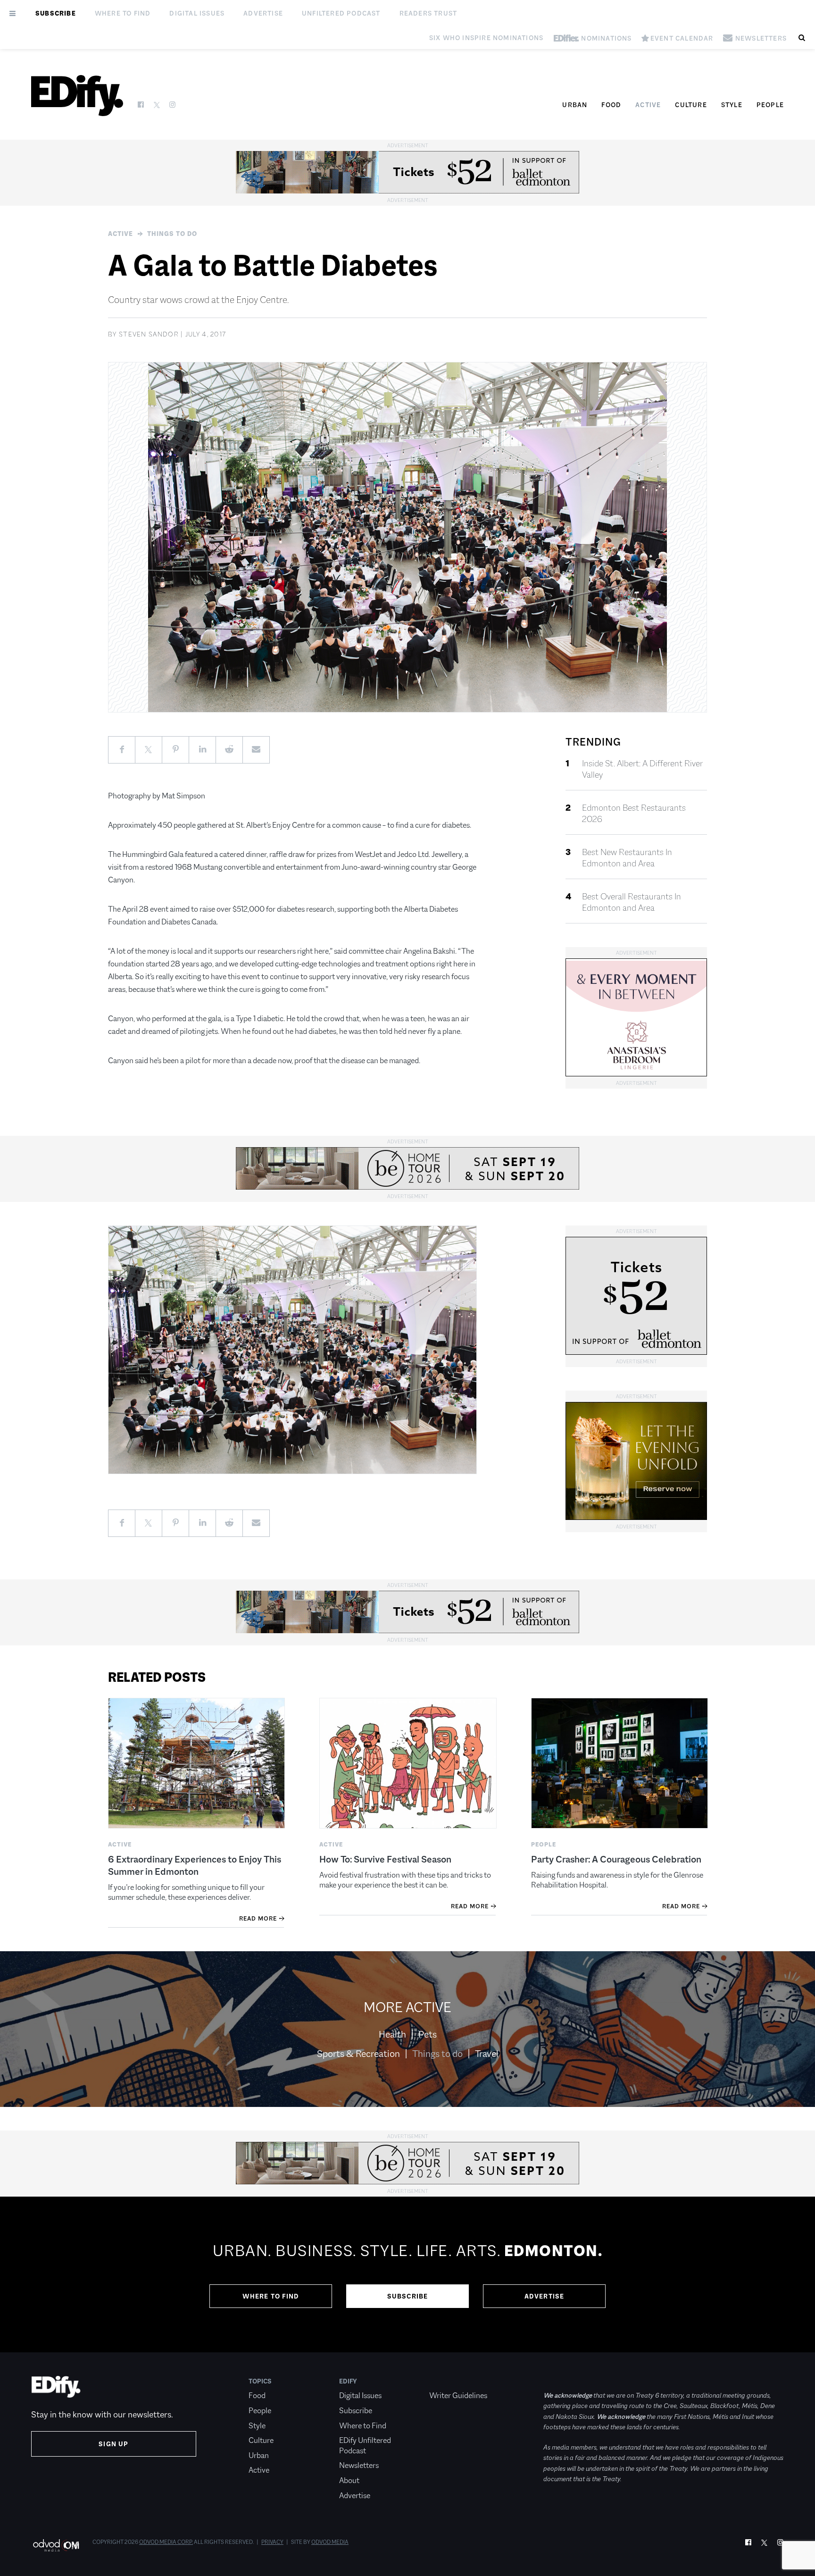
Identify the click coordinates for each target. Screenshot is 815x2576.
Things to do (172, 234)
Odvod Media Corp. (166, 2542)
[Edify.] (77, 96)
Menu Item (447, 2381)
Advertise (263, 13)
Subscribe (56, 13)
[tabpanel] (407, 2274)
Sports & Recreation (358, 2054)
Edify (348, 2381)
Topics (260, 2381)
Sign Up (113, 2444)
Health (392, 2034)
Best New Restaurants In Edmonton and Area (627, 858)
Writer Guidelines (458, 2396)
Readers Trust (428, 13)
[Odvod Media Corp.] (56, 2545)
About (349, 2480)
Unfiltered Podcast (341, 13)
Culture (691, 105)
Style (732, 105)
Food (611, 105)
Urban (575, 105)
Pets (428, 2034)
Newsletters (359, 2465)
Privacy (272, 2542)
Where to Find (123, 13)
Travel (487, 2054)
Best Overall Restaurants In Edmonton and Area (632, 902)
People (770, 105)
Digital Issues (197, 13)
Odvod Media (330, 2542)
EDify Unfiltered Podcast (365, 2446)
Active (648, 105)
